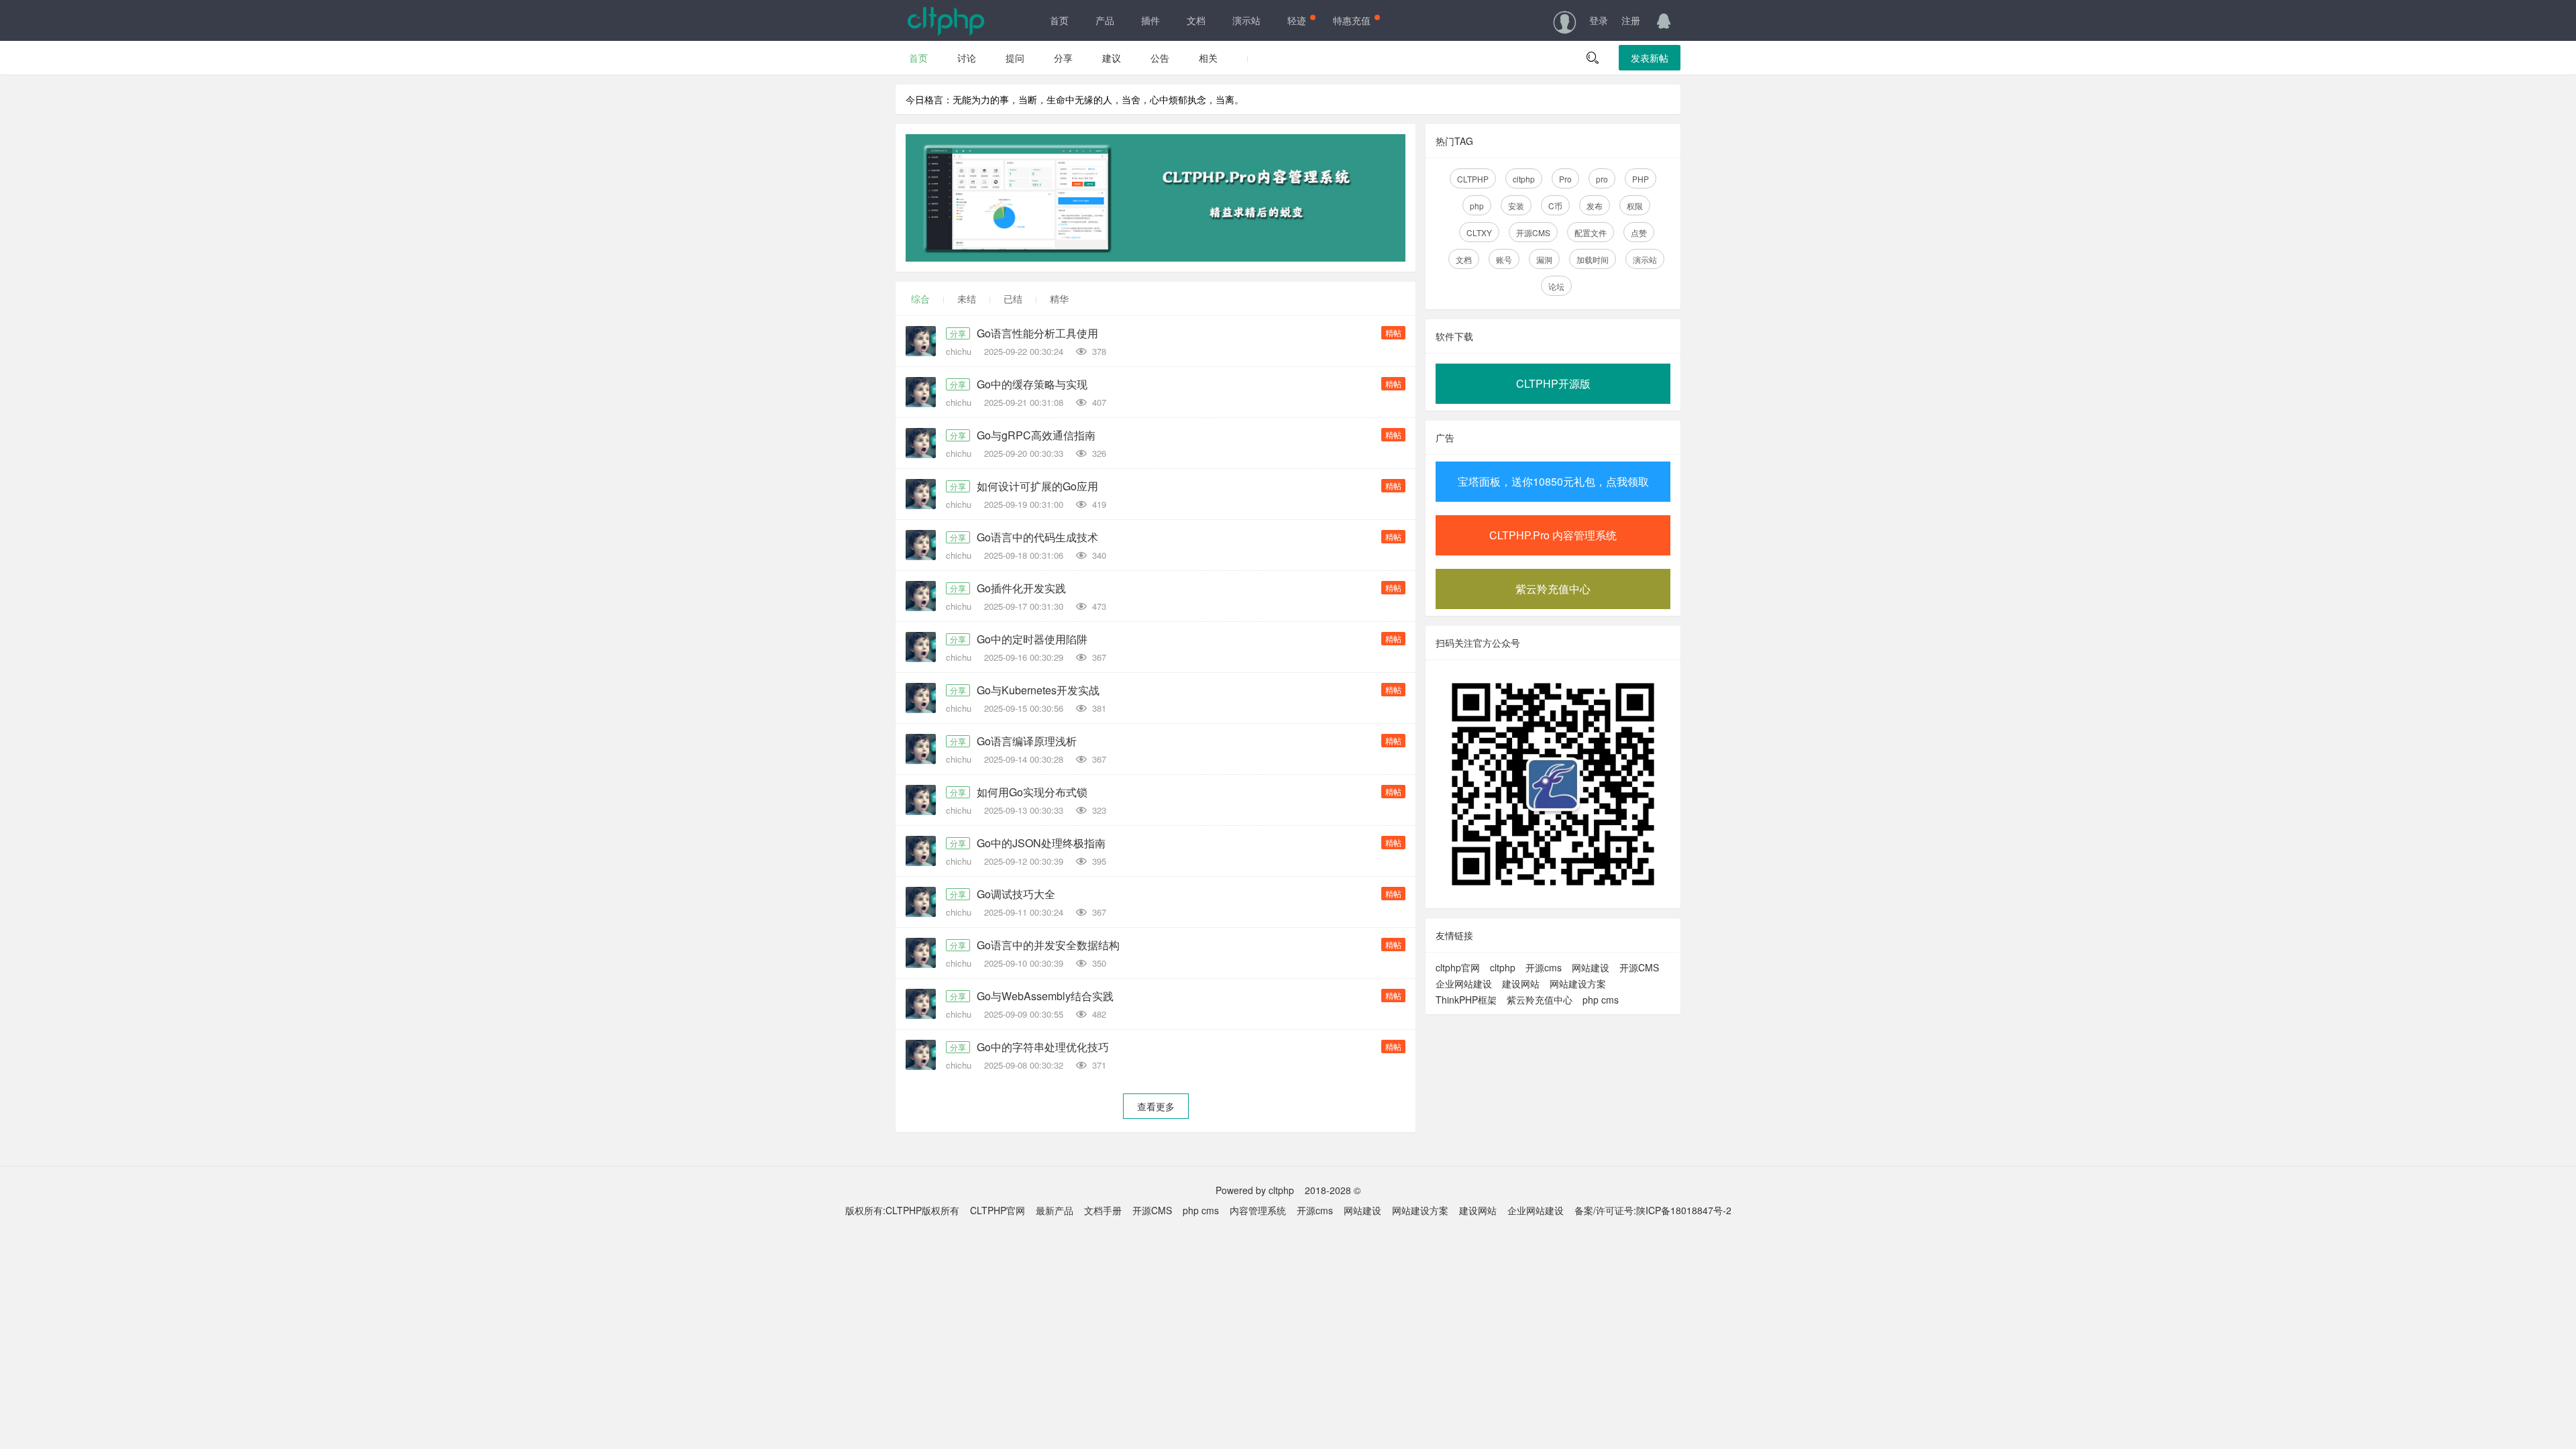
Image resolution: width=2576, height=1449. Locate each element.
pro (1602, 179)
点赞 (1639, 232)
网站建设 (1591, 967)
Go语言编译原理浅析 (1027, 741)
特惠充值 (1352, 20)
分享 (1063, 58)
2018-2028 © (1333, 1190)
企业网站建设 (1464, 983)
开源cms (1544, 967)
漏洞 (1544, 259)
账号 (1504, 259)
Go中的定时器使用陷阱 (1032, 639)
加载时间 (1593, 259)
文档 (1196, 20)
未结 (967, 299)
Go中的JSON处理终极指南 (1041, 843)
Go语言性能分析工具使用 (1037, 333)
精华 (1059, 299)
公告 (1160, 58)
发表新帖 (1650, 58)
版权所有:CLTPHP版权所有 (902, 1210)
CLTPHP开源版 (1553, 383)
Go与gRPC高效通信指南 (1036, 435)
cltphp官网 (1458, 967)
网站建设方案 (1578, 983)
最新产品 (1055, 1210)
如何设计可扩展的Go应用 (1037, 486)
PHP (1641, 179)
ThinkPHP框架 (1466, 1000)
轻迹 (1297, 20)
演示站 (1246, 20)
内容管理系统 (1258, 1210)
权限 (1635, 206)
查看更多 (1156, 1106)
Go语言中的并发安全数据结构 (1048, 945)
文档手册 (1103, 1210)
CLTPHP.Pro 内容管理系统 (1553, 535)
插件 (1150, 20)
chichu (960, 351)
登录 (1599, 20)
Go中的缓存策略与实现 (1032, 384)
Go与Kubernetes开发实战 (1038, 690)
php (1477, 206)
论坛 (1556, 286)
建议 (1112, 58)
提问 (1015, 58)
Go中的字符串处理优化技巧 (1043, 1047)
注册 (1631, 20)
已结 (1013, 299)
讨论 (967, 58)
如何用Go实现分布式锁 (1032, 792)
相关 (1208, 58)
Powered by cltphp (1255, 1190)
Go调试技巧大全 (1016, 894)
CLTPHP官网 (998, 1210)
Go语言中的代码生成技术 (1037, 537)
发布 (1595, 206)
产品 (1105, 20)
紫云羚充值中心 (1553, 589)
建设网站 (1521, 983)
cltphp (1524, 179)
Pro (1565, 179)
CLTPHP (1473, 179)
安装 (1516, 206)
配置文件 (1591, 232)
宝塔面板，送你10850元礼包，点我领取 (1553, 481)
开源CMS (1533, 232)
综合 (920, 299)
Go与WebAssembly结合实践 (1045, 996)
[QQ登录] (1664, 20)
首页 (1059, 20)
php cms (1601, 1000)
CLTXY (1479, 232)
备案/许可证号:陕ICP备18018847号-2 (1653, 1210)
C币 (1555, 206)
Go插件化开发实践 (1021, 588)
